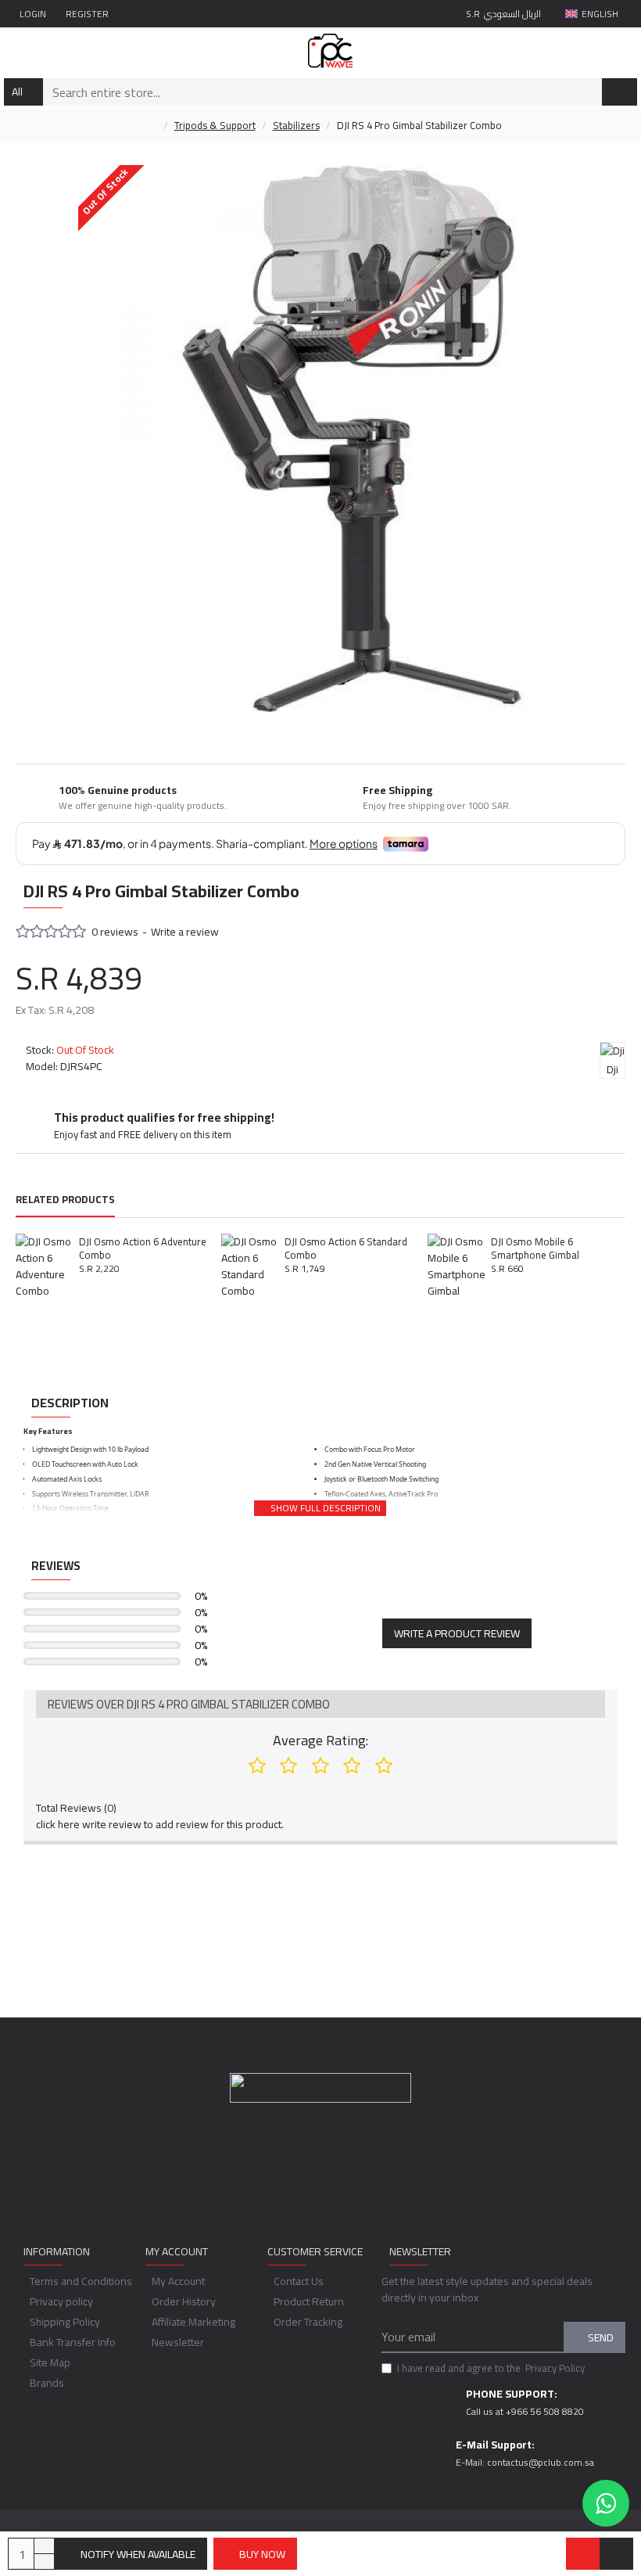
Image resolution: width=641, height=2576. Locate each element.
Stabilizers (296, 126)
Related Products (65, 1201)
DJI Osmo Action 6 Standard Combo (346, 1248)
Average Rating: (320, 1740)
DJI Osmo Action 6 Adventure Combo (143, 1248)
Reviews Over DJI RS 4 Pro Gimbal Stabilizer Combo (189, 1704)
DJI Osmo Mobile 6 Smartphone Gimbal (535, 1248)
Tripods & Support (215, 126)
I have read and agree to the (491, 2369)
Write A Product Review (457, 1633)
